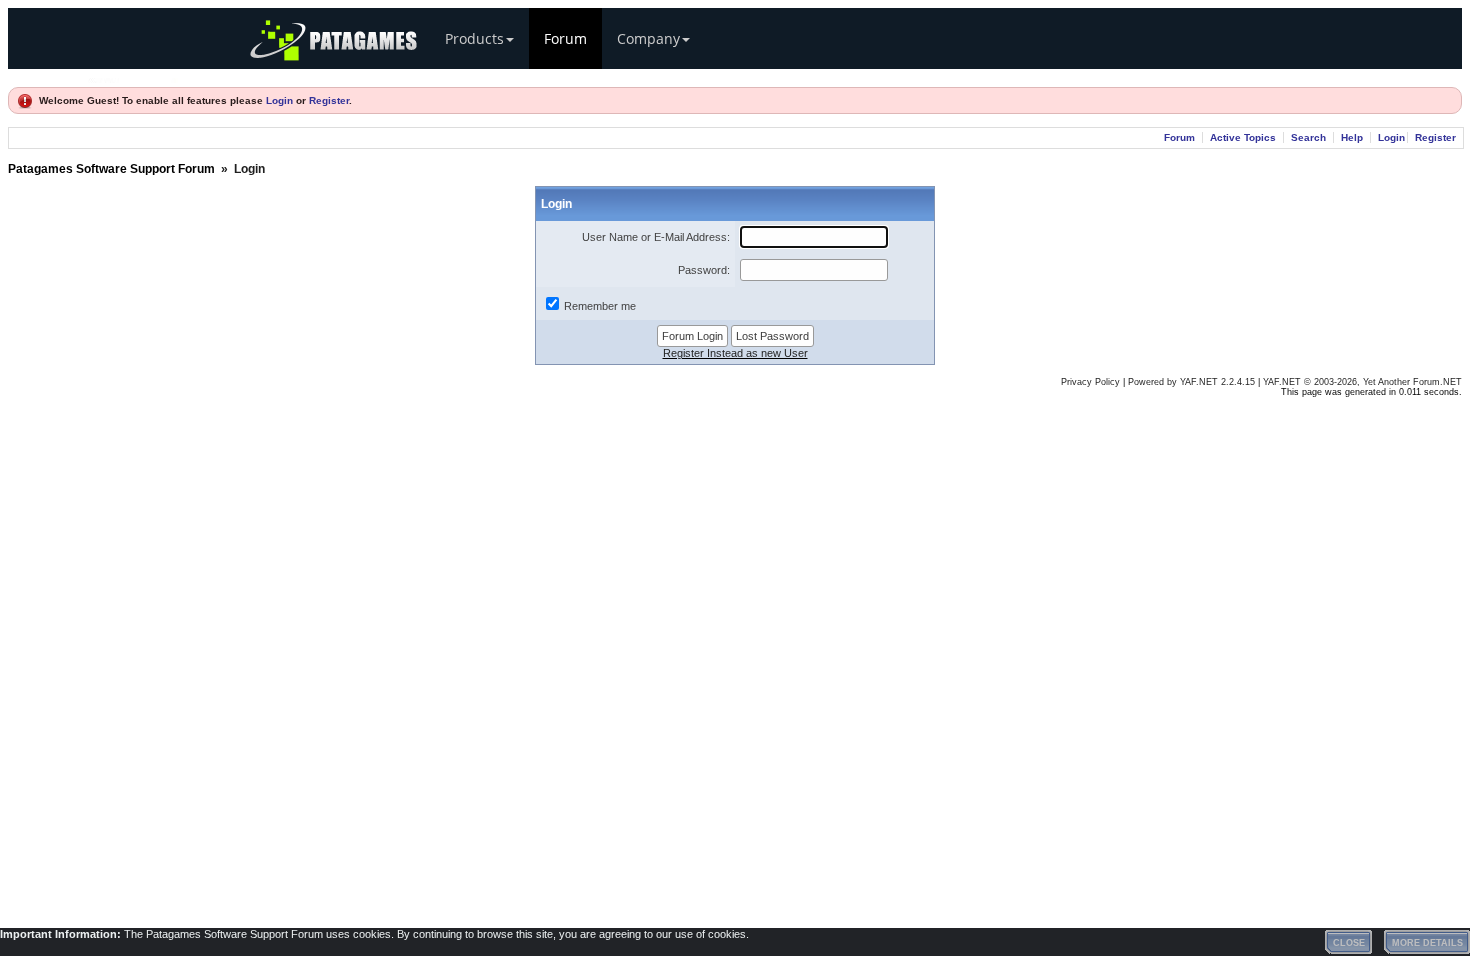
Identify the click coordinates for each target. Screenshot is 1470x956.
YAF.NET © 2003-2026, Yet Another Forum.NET (1362, 382)
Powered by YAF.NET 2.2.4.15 (1193, 382)
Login (279, 100)
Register (329, 100)
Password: (704, 270)
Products (474, 38)
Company (648, 38)
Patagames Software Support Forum (111, 169)
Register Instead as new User (735, 353)
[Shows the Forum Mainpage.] (133, 77)
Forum (565, 38)
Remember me (600, 306)
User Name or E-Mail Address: (656, 237)
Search (1308, 137)
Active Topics (1243, 137)
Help (1352, 137)
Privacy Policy (1090, 382)
